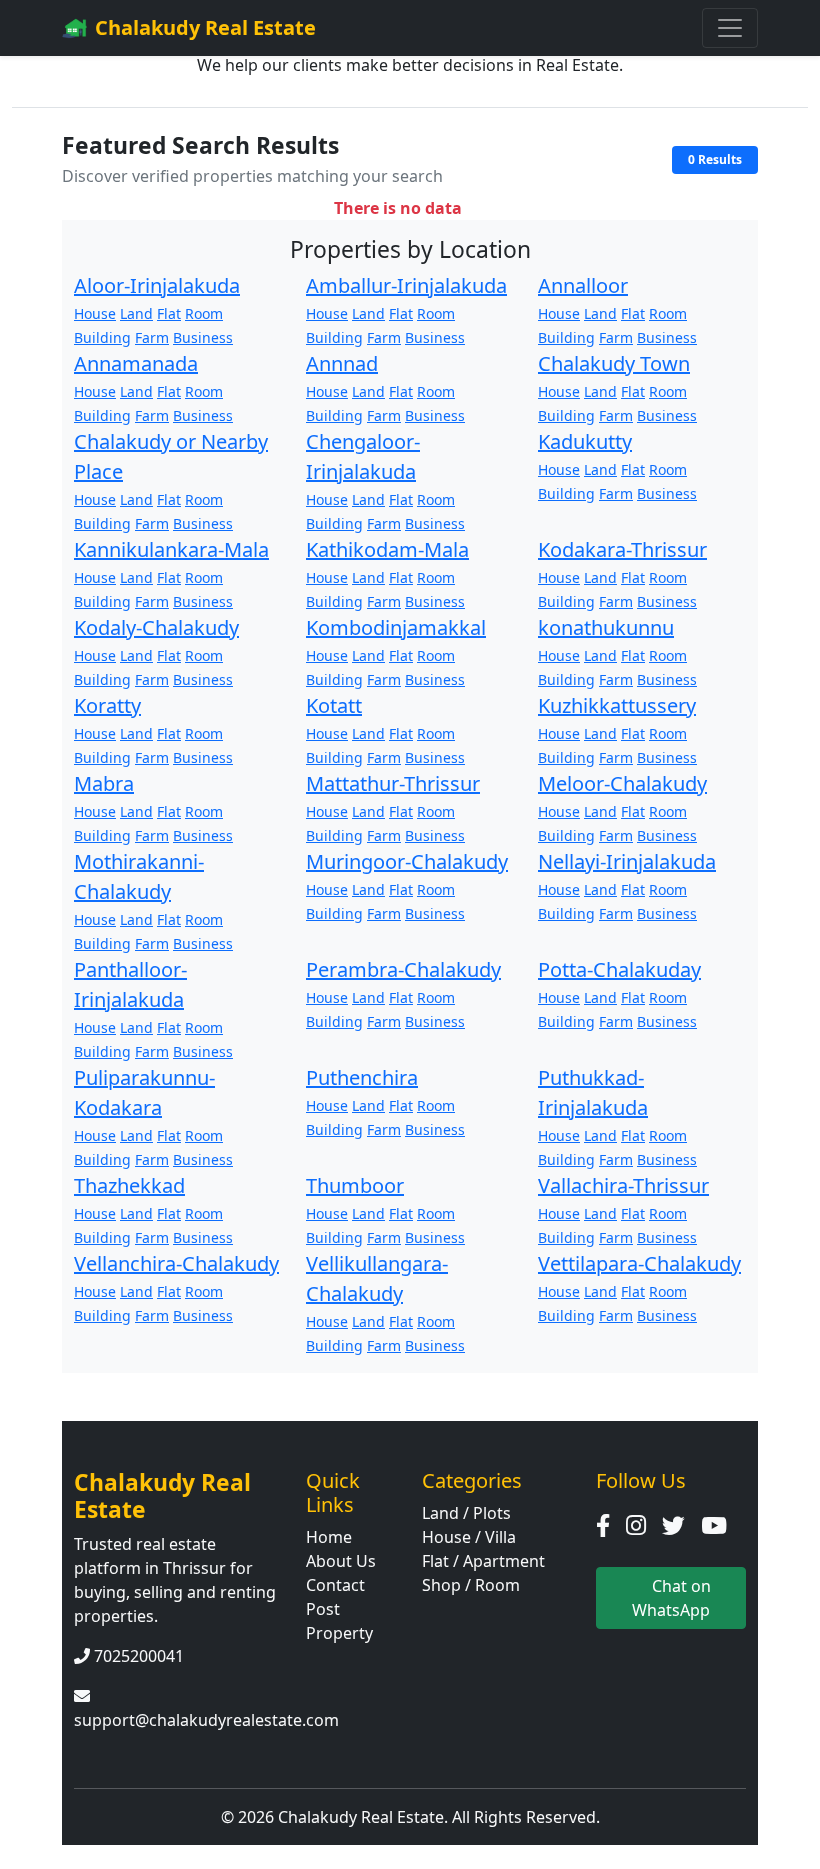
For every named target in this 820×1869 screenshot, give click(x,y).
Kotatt (334, 705)
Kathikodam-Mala (387, 549)
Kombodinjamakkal (396, 627)
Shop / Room (471, 1585)
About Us (341, 1561)
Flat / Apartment (483, 1561)
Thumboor (355, 1185)
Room (204, 313)
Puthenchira (362, 1077)
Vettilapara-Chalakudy (639, 1263)
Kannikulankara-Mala (171, 549)
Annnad (342, 363)
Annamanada (136, 363)
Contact (335, 1585)
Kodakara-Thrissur (622, 549)
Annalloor (583, 285)
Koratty (107, 705)
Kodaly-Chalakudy (156, 627)
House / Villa (469, 1537)
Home (329, 1537)
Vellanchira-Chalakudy (176, 1263)
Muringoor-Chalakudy (407, 861)
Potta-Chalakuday (619, 969)
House (95, 313)
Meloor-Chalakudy (622, 783)
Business (203, 337)
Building (102, 337)
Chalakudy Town (614, 363)
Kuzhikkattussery (617, 705)
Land (136, 313)
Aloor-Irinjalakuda (157, 285)
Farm (152, 337)
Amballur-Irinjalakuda (406, 285)
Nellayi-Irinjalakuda (627, 861)
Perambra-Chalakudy (403, 969)
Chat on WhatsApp (671, 1598)
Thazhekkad (129, 1185)
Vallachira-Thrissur (623, 1185)
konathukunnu (606, 627)
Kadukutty (585, 441)
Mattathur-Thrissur (393, 783)
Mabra (104, 783)
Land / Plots (466, 1513)
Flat (169, 313)
